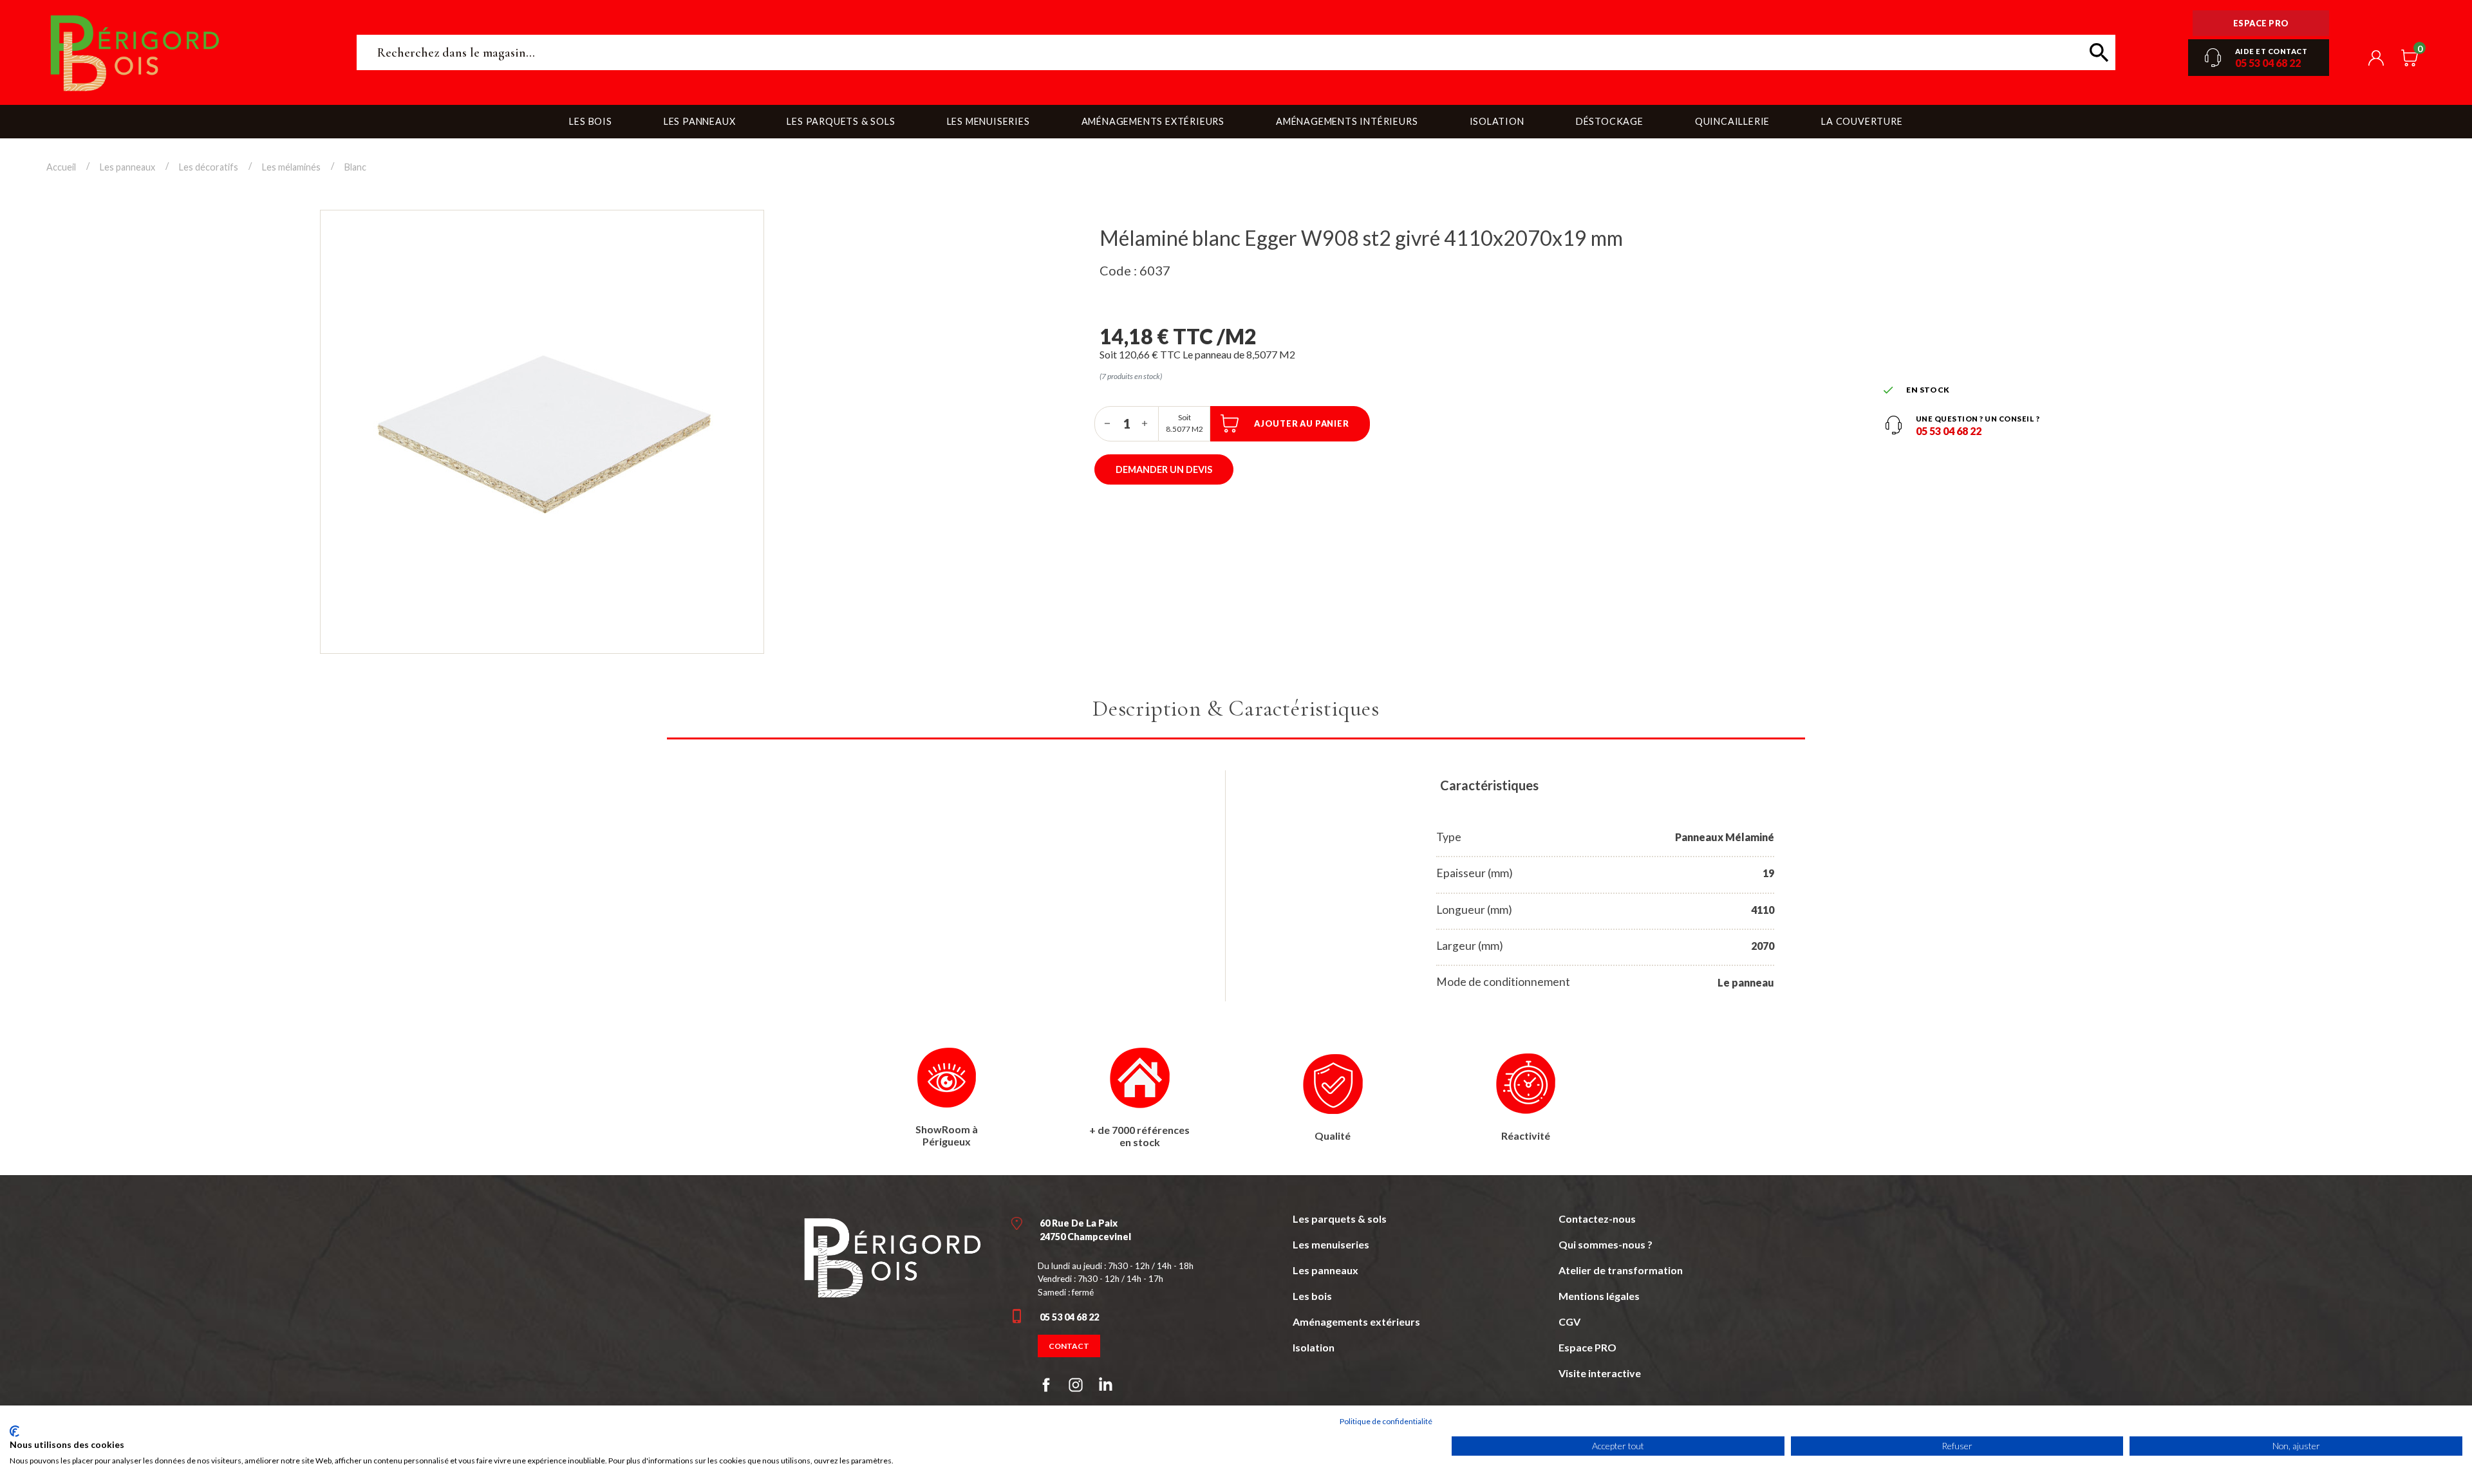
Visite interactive (1600, 1373)
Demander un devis (1164, 469)
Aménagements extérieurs (1356, 1322)
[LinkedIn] (1105, 1387)
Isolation (1314, 1347)
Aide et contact (2271, 51)
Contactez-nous (1597, 1219)
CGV (1569, 1322)
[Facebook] (1046, 1385)
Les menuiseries (1331, 1244)
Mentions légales (1599, 1296)
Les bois (1312, 1296)
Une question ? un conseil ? (1978, 419)
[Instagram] (1076, 1385)
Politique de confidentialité (1386, 1421)
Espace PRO (1587, 1347)
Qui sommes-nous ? (1606, 1244)
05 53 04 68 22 (2268, 63)
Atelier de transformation (1621, 1270)
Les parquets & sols (1340, 1219)
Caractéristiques (1489, 785)
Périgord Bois (191, 52)
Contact (1069, 1346)
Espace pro (2261, 23)
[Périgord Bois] (892, 1256)
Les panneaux (1325, 1270)
